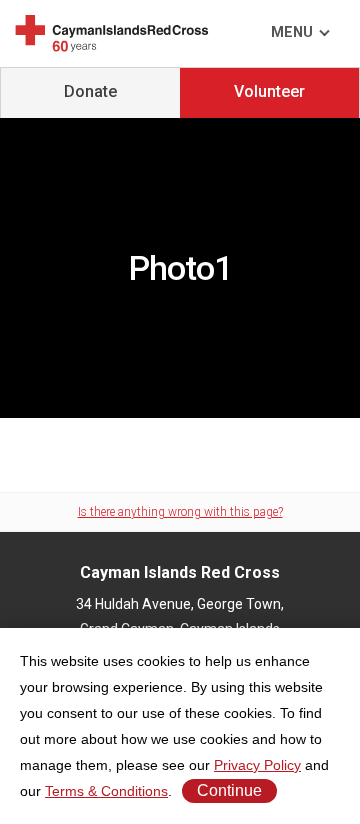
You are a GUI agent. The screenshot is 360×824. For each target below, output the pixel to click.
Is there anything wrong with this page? (180, 512)
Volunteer (269, 91)
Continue (229, 790)
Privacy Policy (257, 765)
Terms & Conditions (106, 791)
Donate (90, 91)
